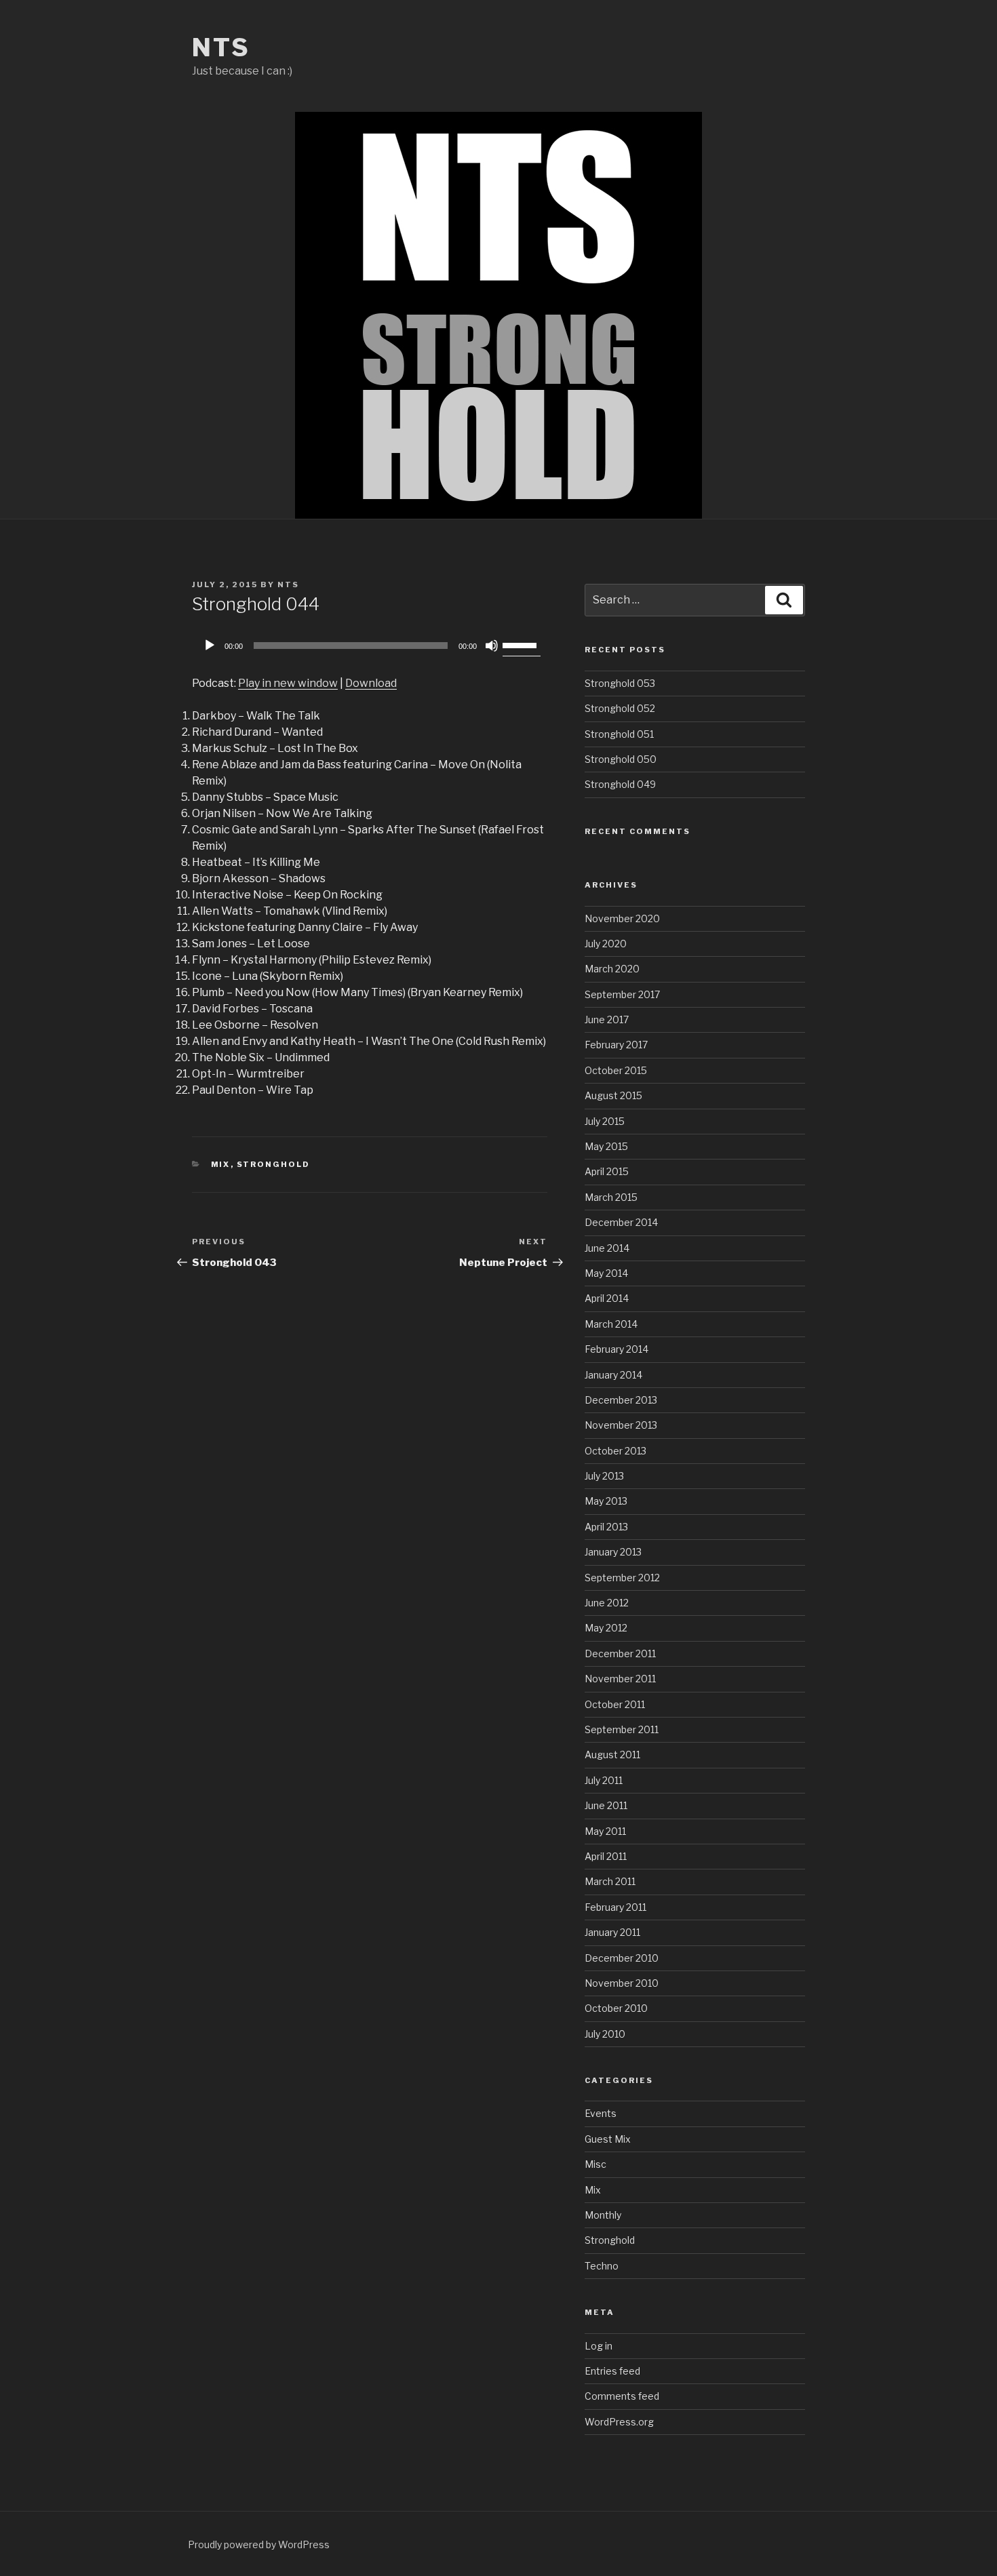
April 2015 (607, 1171)
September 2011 (622, 1729)
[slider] (522, 644)
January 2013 (613, 1552)
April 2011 (606, 1856)
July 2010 (605, 2034)
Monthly (603, 2215)
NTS (221, 47)
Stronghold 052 (620, 708)
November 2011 (620, 1679)
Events (601, 2113)
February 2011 (615, 1907)
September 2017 (622, 994)
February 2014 (617, 1349)
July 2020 (606, 944)
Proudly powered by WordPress (259, 2544)
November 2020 (622, 918)
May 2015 (606, 1146)
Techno (602, 2266)
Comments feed (622, 2396)
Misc (595, 2164)
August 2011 (612, 1755)
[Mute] (492, 646)
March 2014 (611, 1324)
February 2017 (616, 1045)
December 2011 (620, 1653)
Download (371, 683)
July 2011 (604, 1780)
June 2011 (606, 1805)
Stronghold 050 (621, 759)
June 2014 (607, 1248)
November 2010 (622, 1983)
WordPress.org (619, 2422)
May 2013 (606, 1501)
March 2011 (610, 1881)
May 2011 (605, 1831)
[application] (370, 646)
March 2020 (612, 969)
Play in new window (288, 683)
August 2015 (613, 1095)
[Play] (210, 646)
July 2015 (605, 1121)
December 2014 (621, 1222)
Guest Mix (608, 2139)
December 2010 (622, 1958)
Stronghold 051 (619, 734)
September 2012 (622, 1578)
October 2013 (615, 1451)
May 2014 (606, 1273)
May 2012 (606, 1628)
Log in (599, 2346)
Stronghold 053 (620, 683)
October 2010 (616, 2008)
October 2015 (616, 1070)
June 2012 (607, 1603)
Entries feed (612, 2371)
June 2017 (607, 1019)
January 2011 (612, 1932)
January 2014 (613, 1375)
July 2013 (604, 1476)
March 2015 (611, 1197)
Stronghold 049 (620, 784)
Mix (221, 1164)
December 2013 (621, 1400)
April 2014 (607, 1298)
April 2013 (606, 1527)
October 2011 (615, 1704)
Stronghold (274, 1164)
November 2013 (621, 1425)
